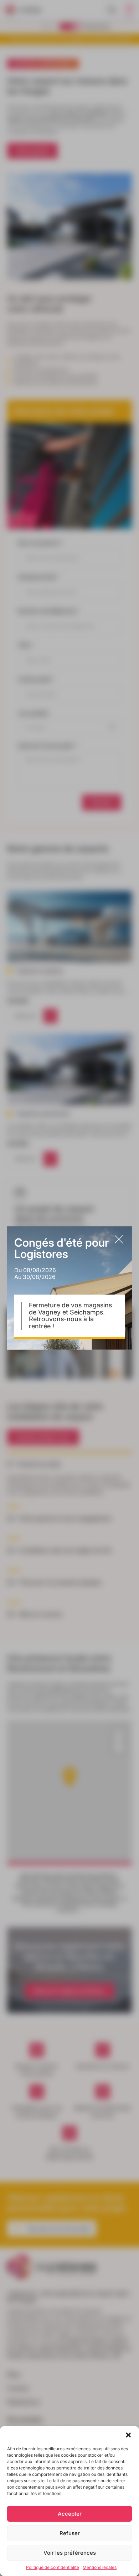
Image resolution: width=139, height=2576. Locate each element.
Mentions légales (100, 2567)
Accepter (70, 2514)
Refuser (70, 2533)
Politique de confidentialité (53, 2567)
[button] (128, 2435)
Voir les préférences (70, 2553)
